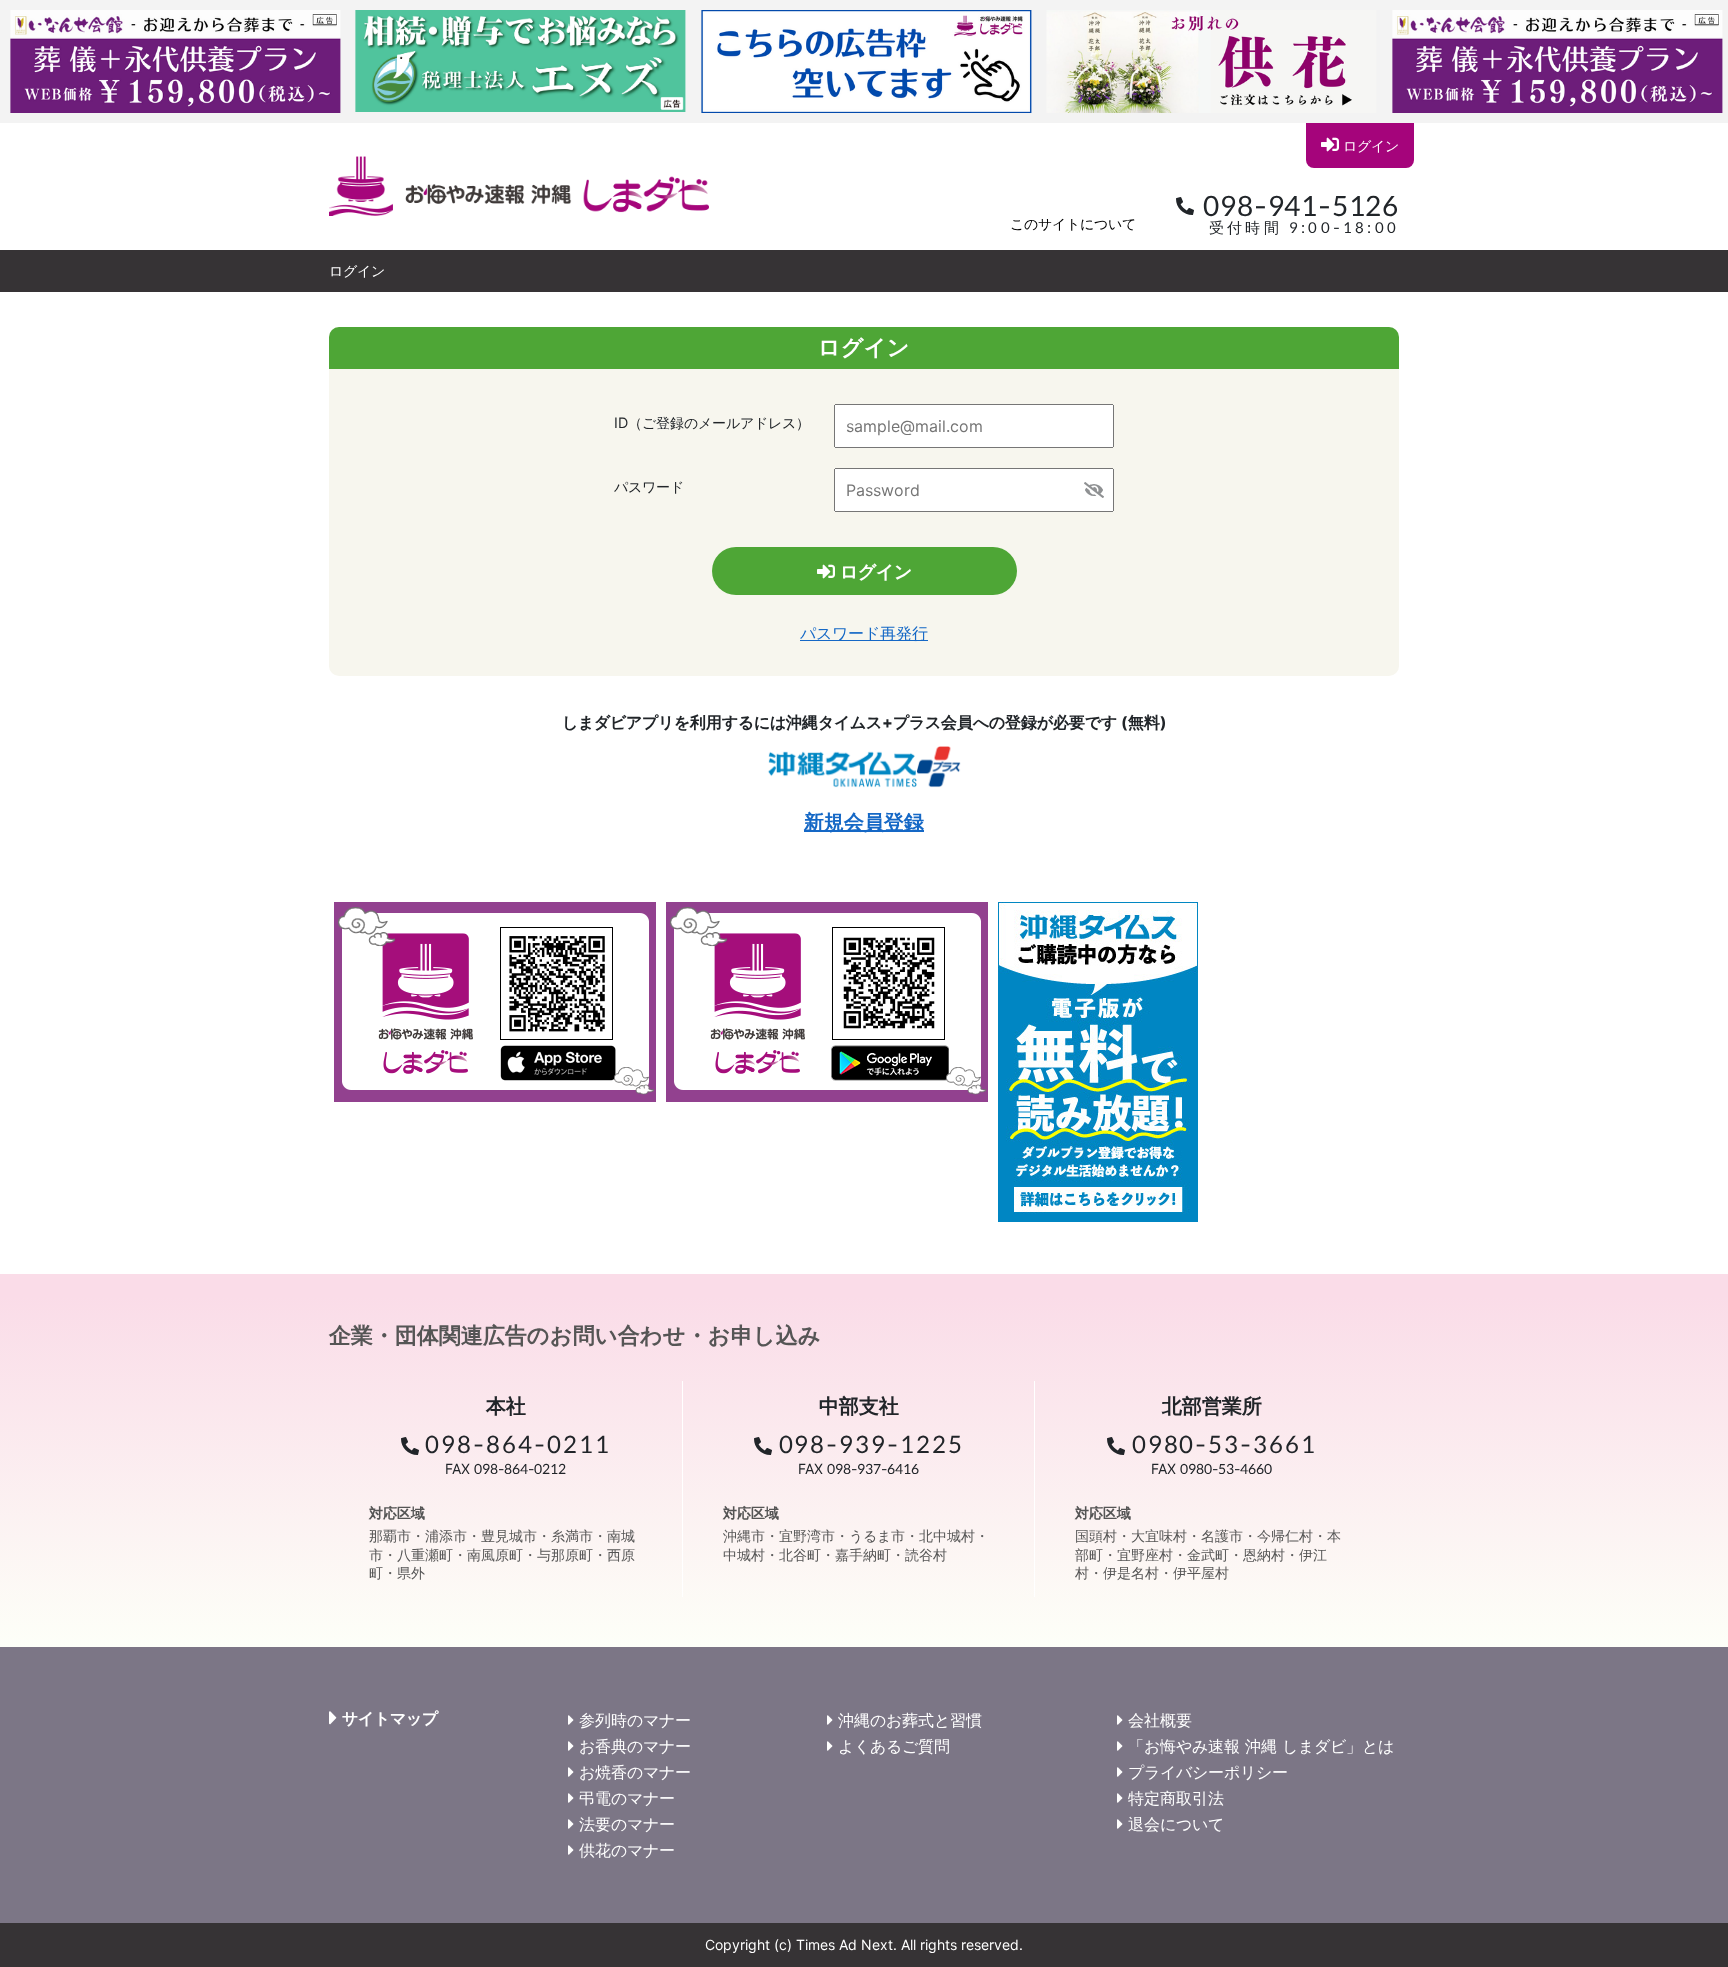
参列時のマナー (635, 1720)
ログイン (1371, 145)
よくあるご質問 (894, 1746)
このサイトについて (1073, 223)
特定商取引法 (1176, 1798)
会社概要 (1160, 1720)
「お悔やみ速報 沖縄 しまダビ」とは (1261, 1746)
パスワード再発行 (864, 633)
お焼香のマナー (635, 1772)
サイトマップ (390, 1718)
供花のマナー (627, 1850)
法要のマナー (627, 1824)
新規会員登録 (864, 822)
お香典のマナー (635, 1746)
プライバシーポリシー (1208, 1772)
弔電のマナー (627, 1798)
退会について (1176, 1824)
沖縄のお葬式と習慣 (910, 1720)
